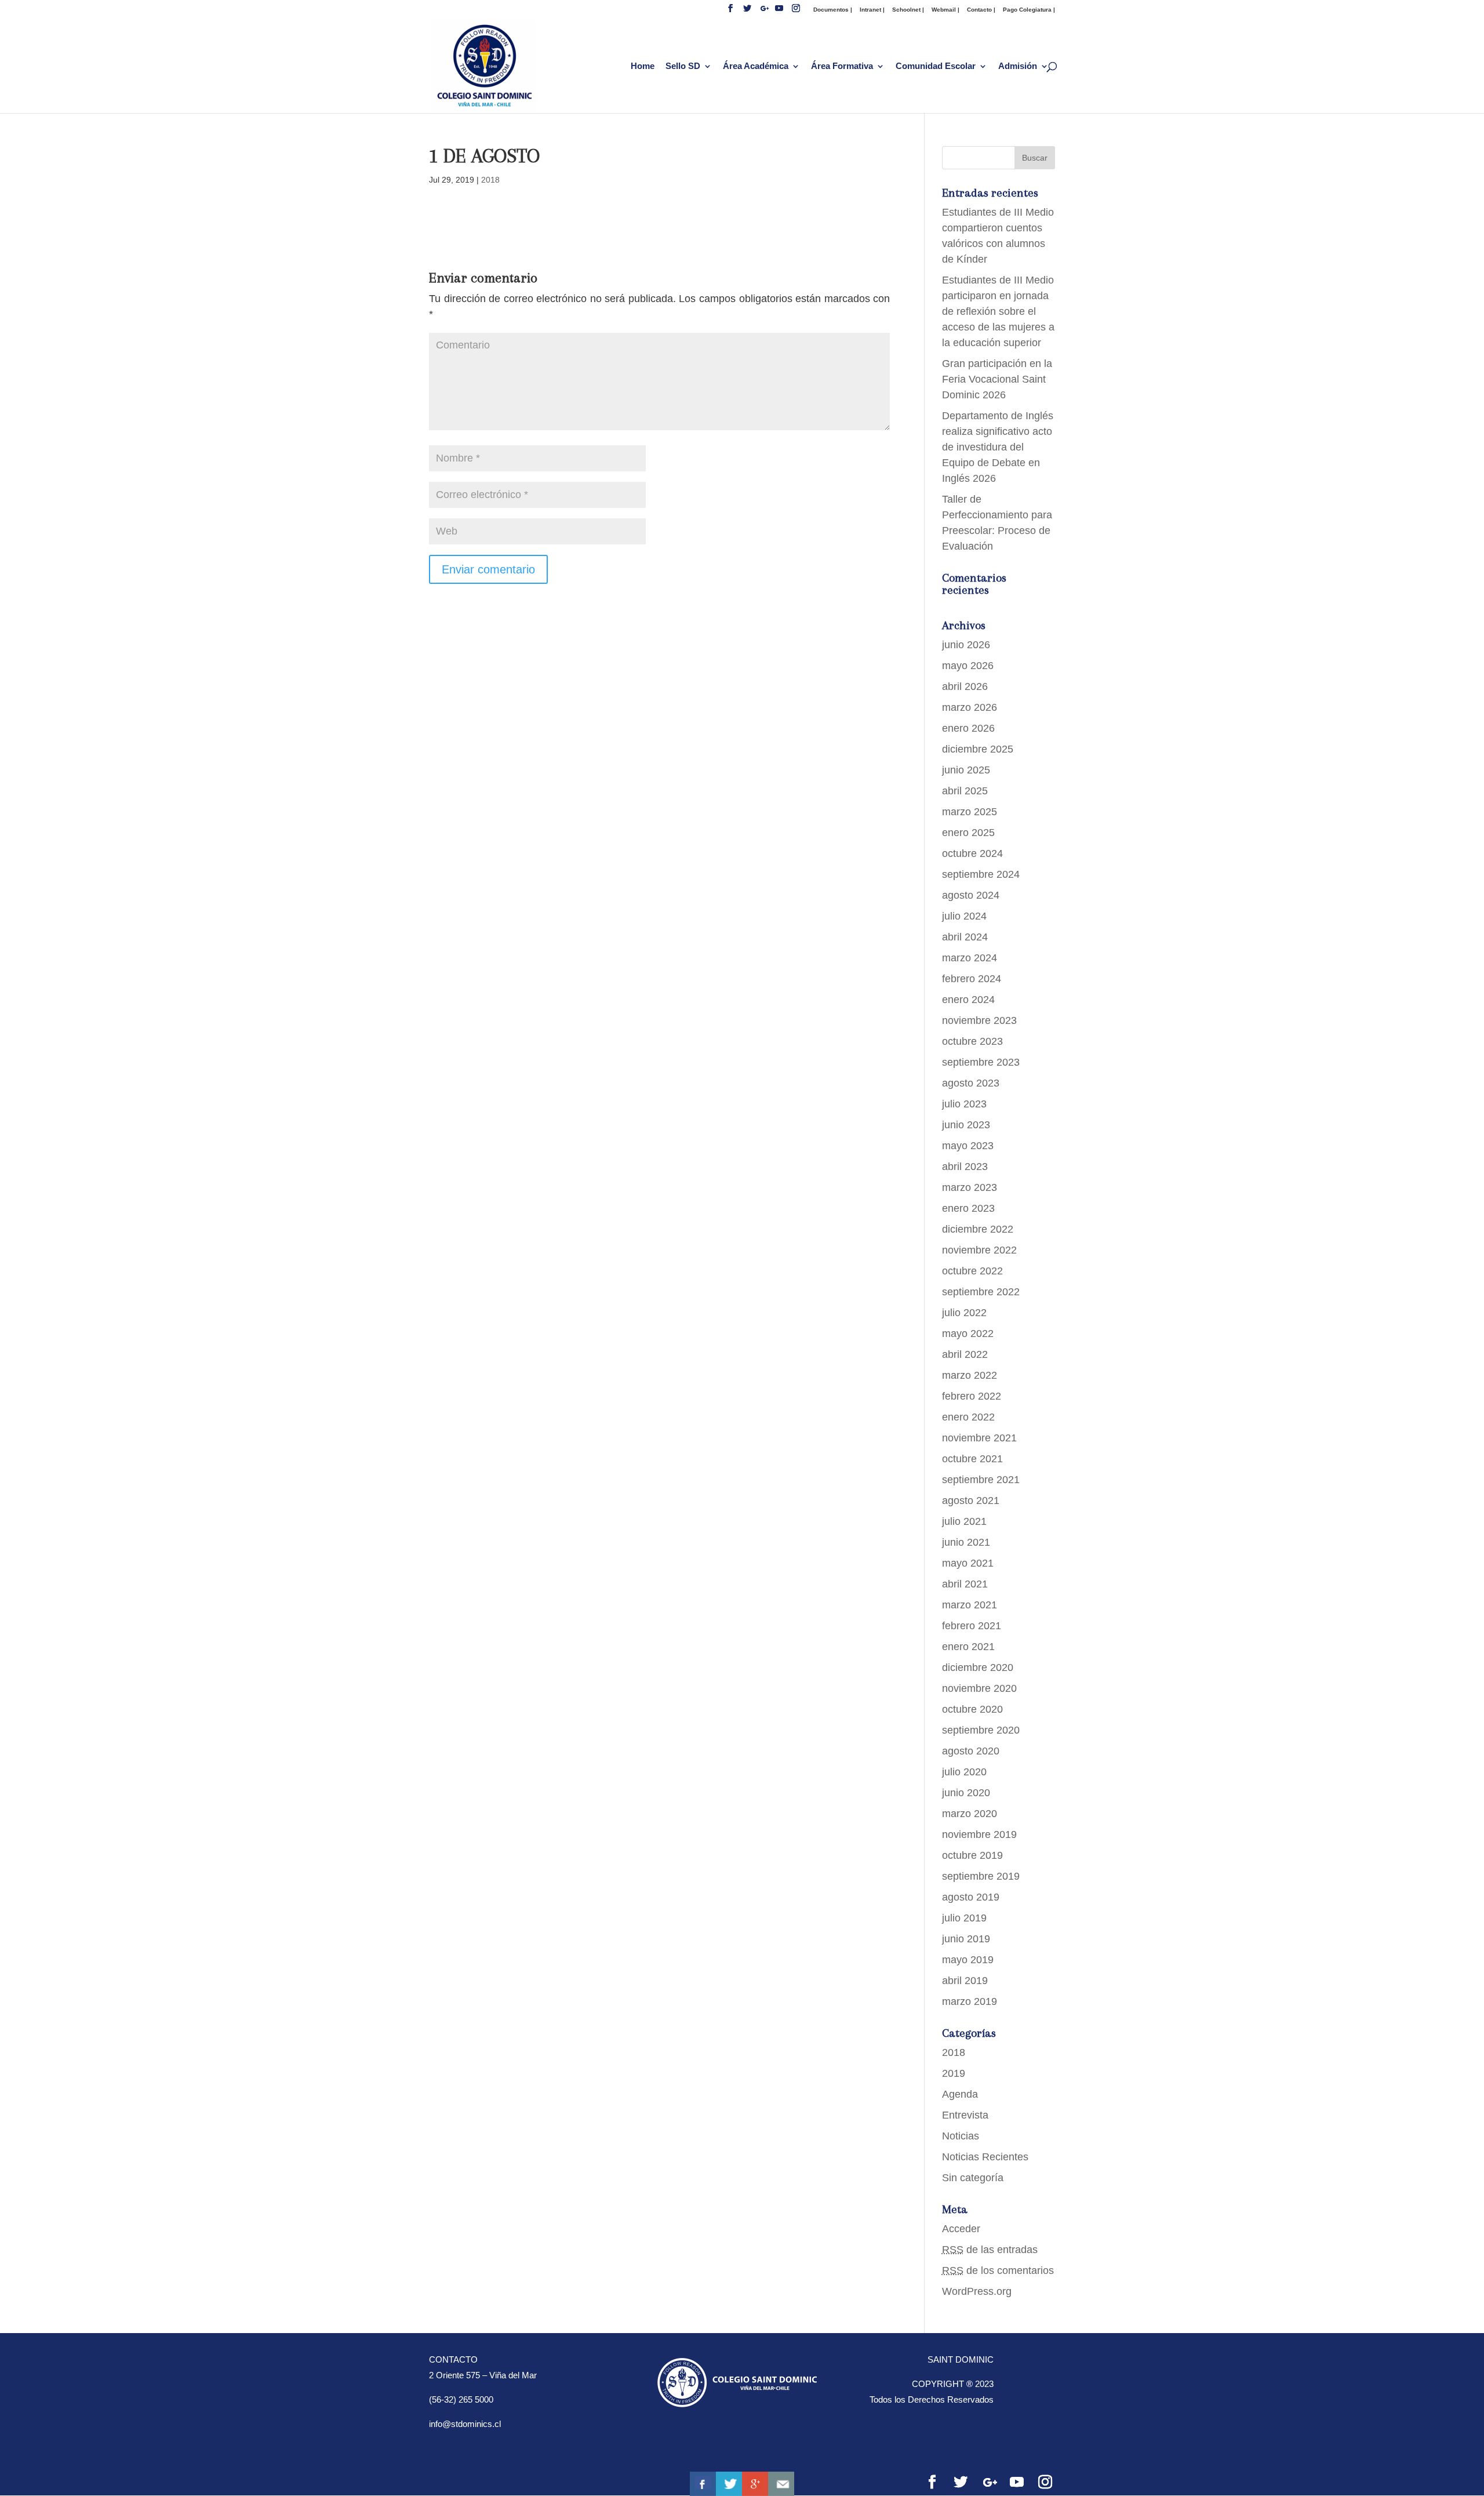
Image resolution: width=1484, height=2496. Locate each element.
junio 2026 (966, 645)
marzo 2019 (970, 2001)
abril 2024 (965, 937)
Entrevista (965, 2115)
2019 (954, 2073)
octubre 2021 (972, 1459)
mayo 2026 (968, 666)
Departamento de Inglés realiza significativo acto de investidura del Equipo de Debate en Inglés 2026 (998, 447)
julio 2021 (964, 1521)
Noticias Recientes (985, 2157)
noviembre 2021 (979, 1438)
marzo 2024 (970, 958)
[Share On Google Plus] (755, 2484)
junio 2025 (966, 770)
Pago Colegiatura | (1029, 10)
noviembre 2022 (979, 1250)
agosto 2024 (971, 895)
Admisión (1018, 66)
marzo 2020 (970, 1814)
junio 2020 (966, 1793)
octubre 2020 (972, 1709)
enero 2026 (968, 728)
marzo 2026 (970, 707)
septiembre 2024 (981, 874)
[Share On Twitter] (729, 2484)
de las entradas (990, 2250)
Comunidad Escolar (936, 66)
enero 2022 (968, 1417)
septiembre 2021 (981, 1480)
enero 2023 (968, 1208)
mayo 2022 (968, 1334)
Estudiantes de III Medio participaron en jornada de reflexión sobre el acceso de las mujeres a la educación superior (998, 311)
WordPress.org (977, 2291)
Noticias (961, 2136)
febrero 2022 (972, 1396)
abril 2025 (965, 791)
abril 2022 (965, 1354)
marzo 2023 (970, 1187)
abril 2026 (965, 686)
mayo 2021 (968, 1563)
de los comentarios (998, 2270)
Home (643, 66)
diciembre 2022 (978, 1229)
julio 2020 (964, 1772)
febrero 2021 (972, 1626)
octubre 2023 (972, 1041)
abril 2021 (965, 1584)
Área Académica (756, 66)
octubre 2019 (972, 1855)
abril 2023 (965, 1167)
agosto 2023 (971, 1083)
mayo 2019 (968, 1960)
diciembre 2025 (978, 749)
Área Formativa (842, 66)
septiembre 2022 (981, 1292)
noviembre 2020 (979, 1688)
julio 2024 (964, 916)
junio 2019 (966, 1939)
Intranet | (872, 10)
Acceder (961, 2229)
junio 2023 (966, 1125)
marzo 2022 (970, 1375)
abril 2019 (965, 1981)
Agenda (960, 2094)
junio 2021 (966, 1542)
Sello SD (683, 66)
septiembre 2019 (981, 1876)
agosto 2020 (971, 1751)
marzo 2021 (970, 1605)
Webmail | (945, 10)
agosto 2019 (971, 1897)
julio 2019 (964, 1918)
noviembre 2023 (979, 1020)
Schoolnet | (908, 10)
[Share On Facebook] (703, 2484)
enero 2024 (968, 1000)
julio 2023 (964, 1104)
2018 (490, 180)
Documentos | (833, 10)
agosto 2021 (971, 1500)
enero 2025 (968, 833)
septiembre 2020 (981, 1730)
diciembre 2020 (978, 1667)
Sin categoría (973, 2178)
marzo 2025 (970, 812)
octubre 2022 (972, 1271)
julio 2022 (964, 1313)
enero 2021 (968, 1647)
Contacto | (981, 10)
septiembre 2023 (981, 1062)
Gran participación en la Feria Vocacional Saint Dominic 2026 (997, 379)
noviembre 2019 (979, 1834)
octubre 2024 (972, 853)
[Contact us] (781, 2484)
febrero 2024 (972, 979)
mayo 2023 (968, 1146)
